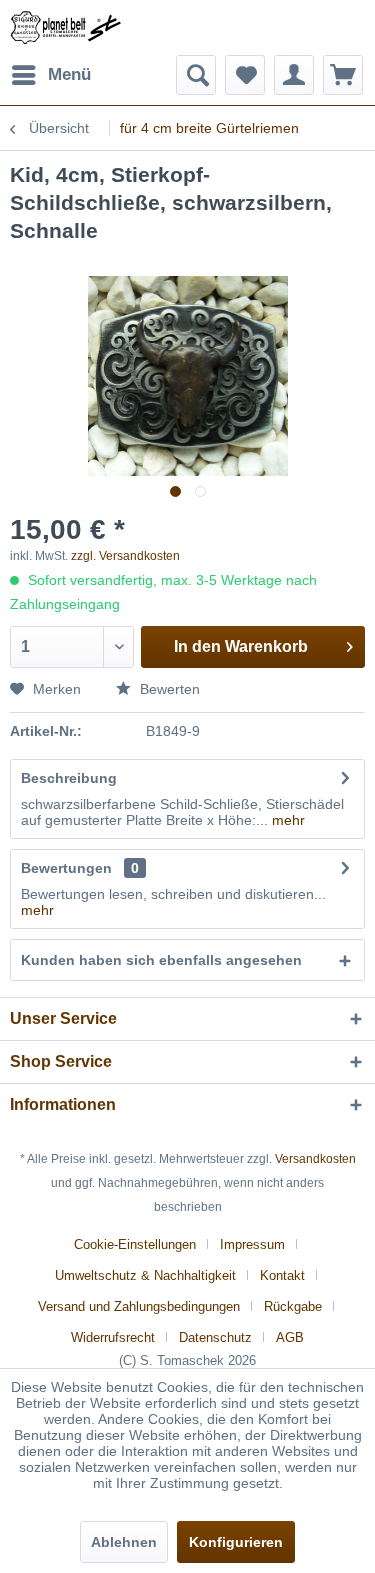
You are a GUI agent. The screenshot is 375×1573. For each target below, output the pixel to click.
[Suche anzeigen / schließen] (196, 75)
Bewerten (168, 689)
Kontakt (282, 1275)
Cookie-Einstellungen (135, 1244)
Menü (69, 74)
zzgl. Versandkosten (125, 556)
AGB (290, 1337)
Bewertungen (66, 868)
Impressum (252, 1244)
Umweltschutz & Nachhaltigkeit (145, 1275)
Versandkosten (315, 1159)
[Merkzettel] (245, 75)
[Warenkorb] (343, 75)
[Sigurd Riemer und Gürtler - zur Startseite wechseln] (66, 27)
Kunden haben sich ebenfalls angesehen (161, 960)
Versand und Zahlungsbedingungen (139, 1306)
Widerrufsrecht (113, 1337)
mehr (286, 820)
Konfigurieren (236, 1542)
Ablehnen (124, 1542)
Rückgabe (293, 1306)
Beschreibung (69, 778)
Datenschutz (215, 1337)
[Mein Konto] (294, 75)
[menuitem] (50, 75)
